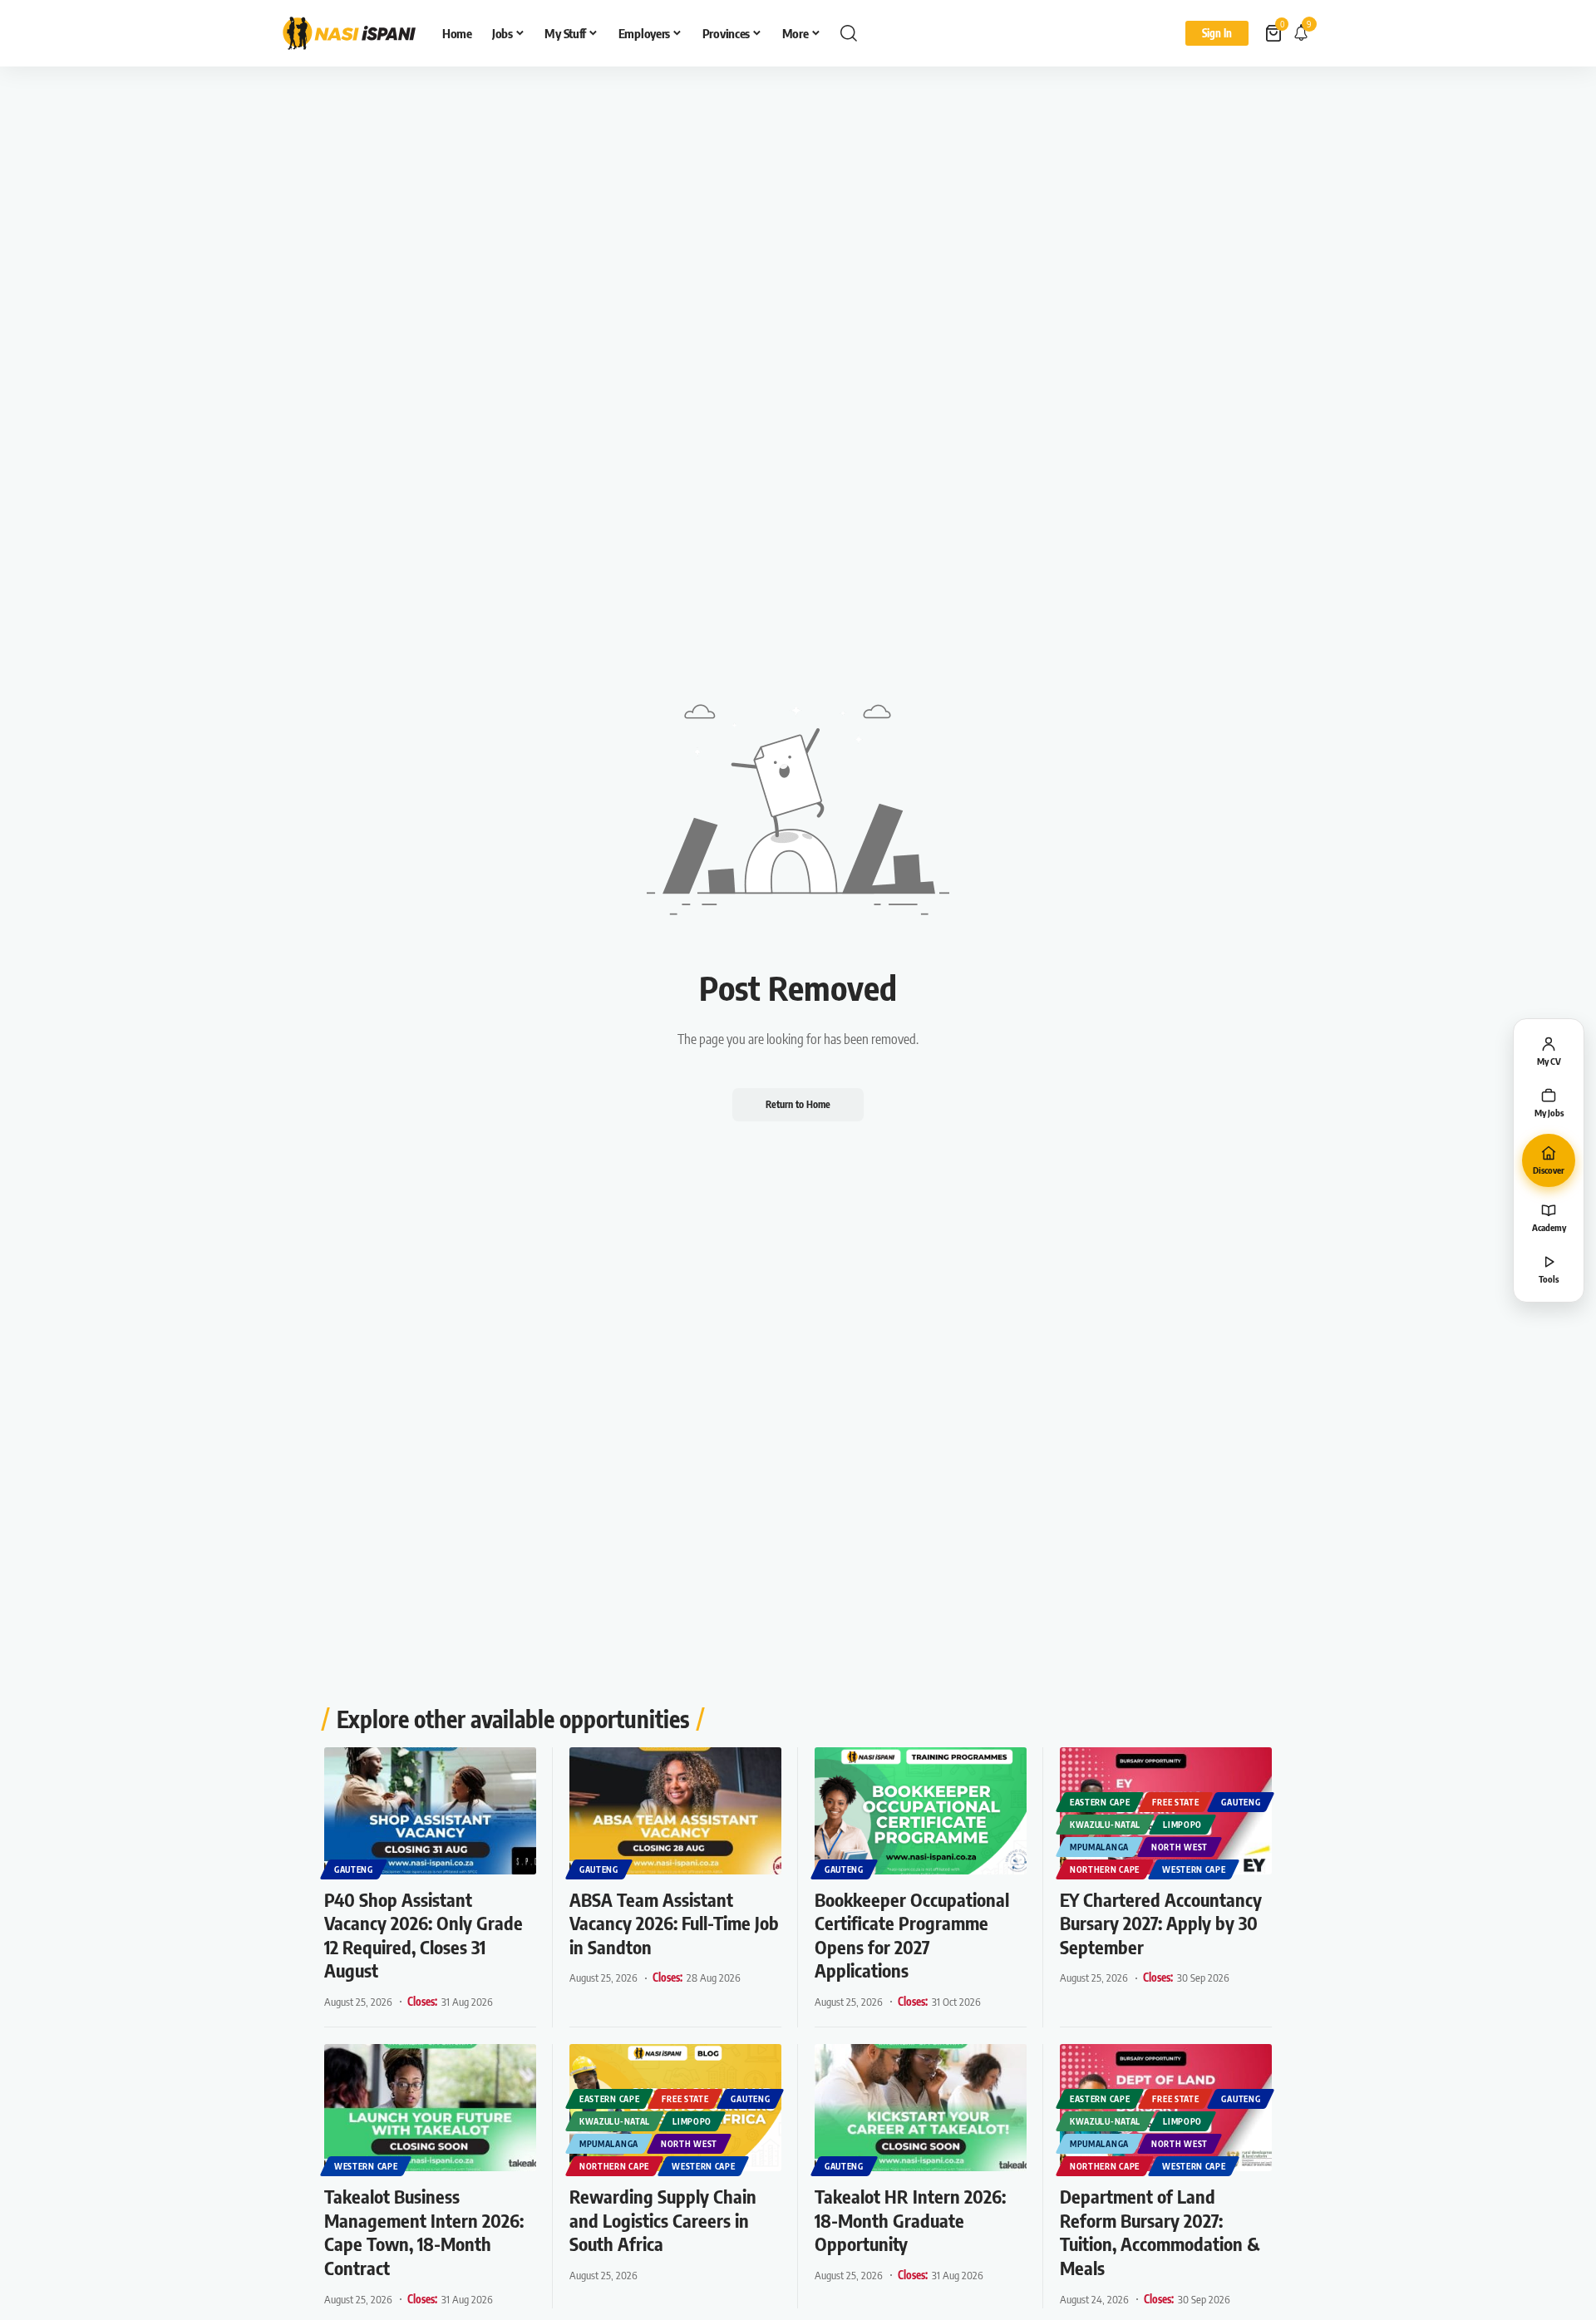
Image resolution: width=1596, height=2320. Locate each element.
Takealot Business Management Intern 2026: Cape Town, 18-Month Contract (424, 2232)
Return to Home (798, 1104)
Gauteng (354, 1869)
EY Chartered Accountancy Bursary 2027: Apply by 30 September (1161, 1923)
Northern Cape (1105, 1869)
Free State (1175, 1802)
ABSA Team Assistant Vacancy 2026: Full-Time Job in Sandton (674, 1923)
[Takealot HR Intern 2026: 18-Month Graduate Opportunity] (921, 2108)
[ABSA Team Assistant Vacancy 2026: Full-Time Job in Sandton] (675, 1811)
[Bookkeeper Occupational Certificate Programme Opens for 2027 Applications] (921, 1811)
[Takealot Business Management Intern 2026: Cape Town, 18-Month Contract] (430, 2108)
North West (1180, 1847)
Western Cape (1194, 1869)
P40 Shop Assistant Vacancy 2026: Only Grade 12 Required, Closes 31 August (424, 1935)
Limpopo (1182, 1825)
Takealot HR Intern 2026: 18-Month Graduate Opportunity (910, 2220)
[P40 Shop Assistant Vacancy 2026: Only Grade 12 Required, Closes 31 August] (430, 1811)
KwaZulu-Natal (1105, 1825)
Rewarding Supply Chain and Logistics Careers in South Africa (663, 2220)
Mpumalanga (1099, 1847)
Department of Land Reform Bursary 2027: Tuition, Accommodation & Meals (1160, 2232)
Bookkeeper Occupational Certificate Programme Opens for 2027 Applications (912, 1935)
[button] (849, 33)
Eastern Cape (1100, 1802)
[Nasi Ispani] (349, 33)
